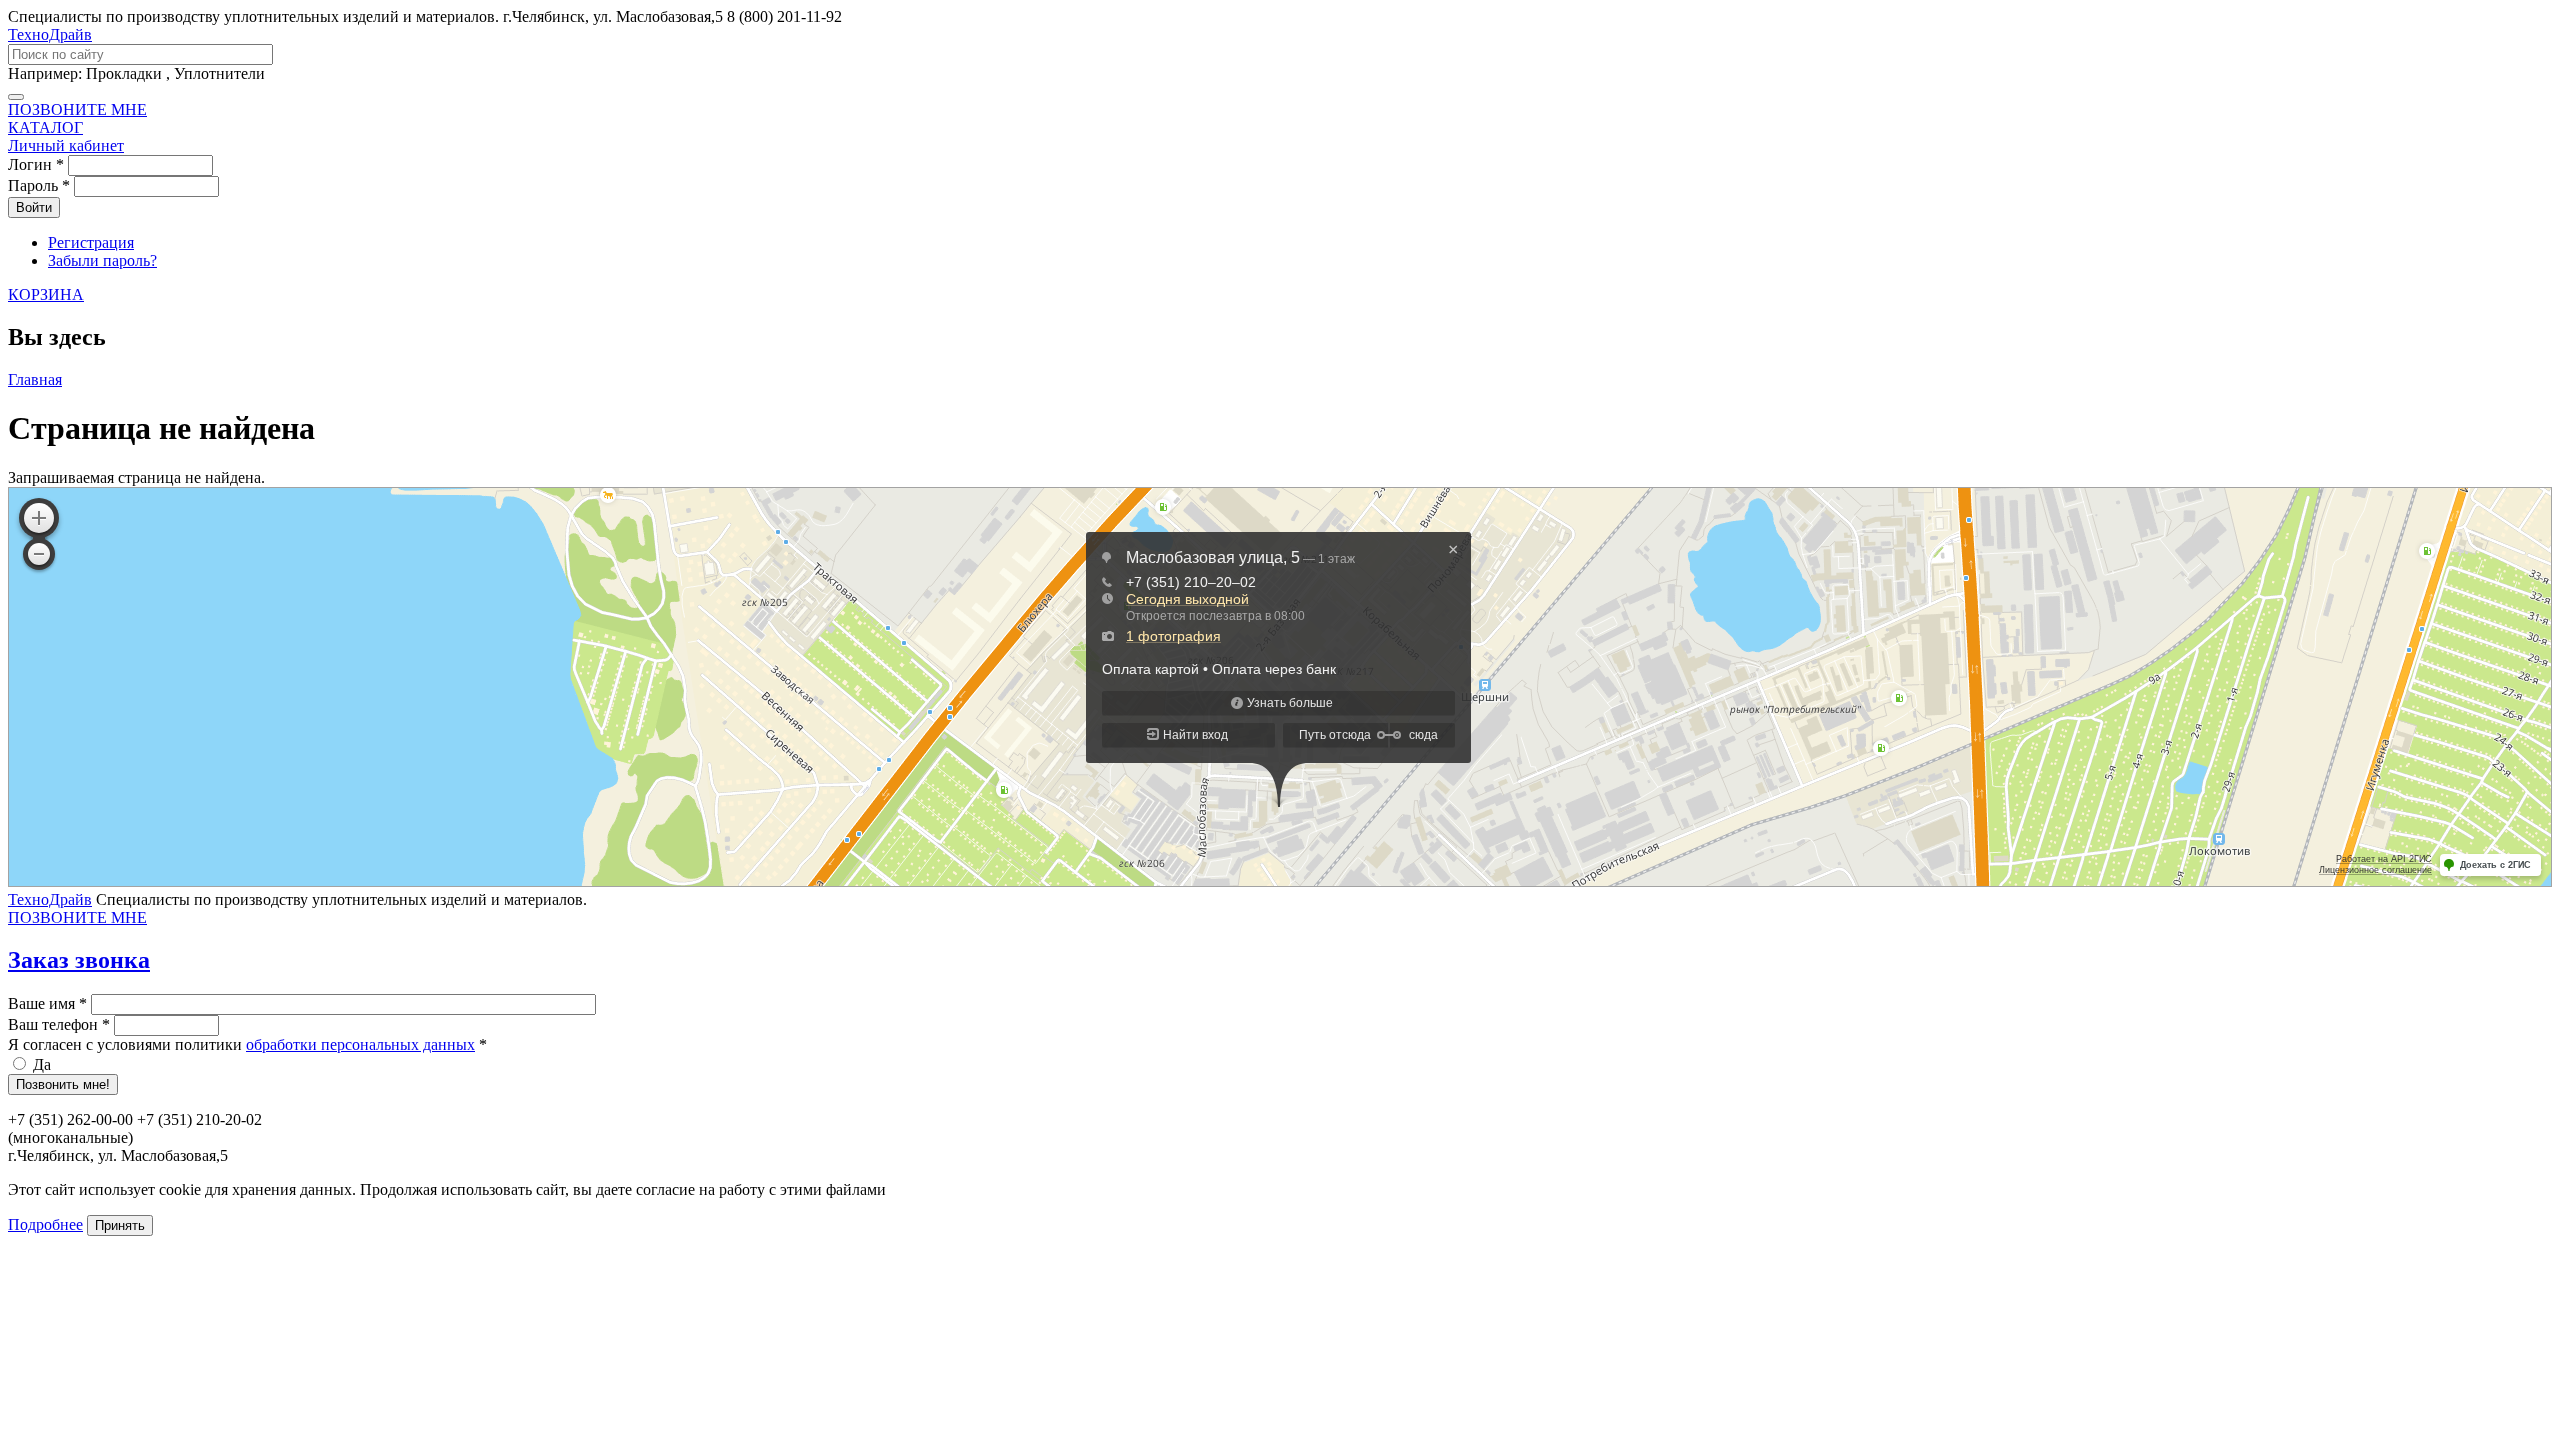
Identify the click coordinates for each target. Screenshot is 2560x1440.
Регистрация (91, 242)
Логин (36, 164)
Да (42, 1064)
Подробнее (45, 1224)
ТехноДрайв (50, 34)
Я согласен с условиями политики (247, 1044)
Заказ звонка (79, 960)
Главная (35, 379)
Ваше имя (47, 1003)
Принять (120, 1225)
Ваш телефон (59, 1024)
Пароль (39, 185)
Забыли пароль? (102, 260)
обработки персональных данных (360, 1044)
